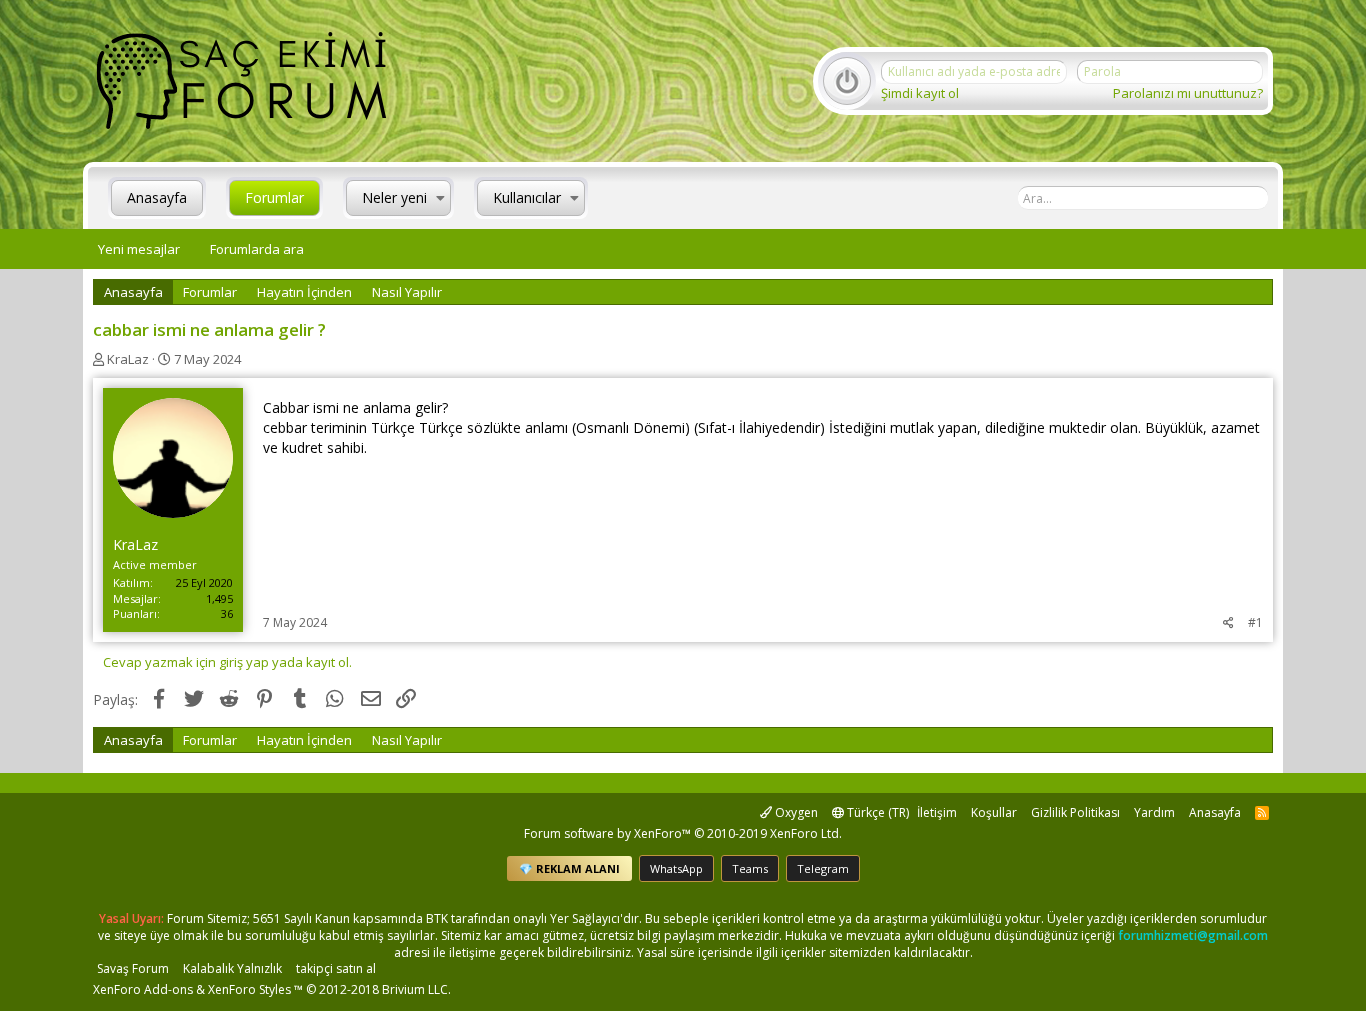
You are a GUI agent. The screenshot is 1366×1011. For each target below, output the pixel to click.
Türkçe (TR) (876, 812)
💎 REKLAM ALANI (569, 868)
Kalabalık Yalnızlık (232, 968)
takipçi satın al (336, 968)
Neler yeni (394, 197)
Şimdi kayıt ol (920, 93)
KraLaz (128, 359)
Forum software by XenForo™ (683, 833)
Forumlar (274, 197)
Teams (750, 868)
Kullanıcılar (527, 197)
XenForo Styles (249, 989)
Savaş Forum (133, 968)
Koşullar (994, 812)
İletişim (937, 812)
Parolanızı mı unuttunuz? (1188, 93)
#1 (1255, 622)
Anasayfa (157, 197)
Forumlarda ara (257, 249)
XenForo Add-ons (143, 989)
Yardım (1154, 812)
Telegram (823, 868)
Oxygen (795, 812)
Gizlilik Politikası (1075, 812)
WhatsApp (676, 868)
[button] (440, 198)
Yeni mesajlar (139, 249)
